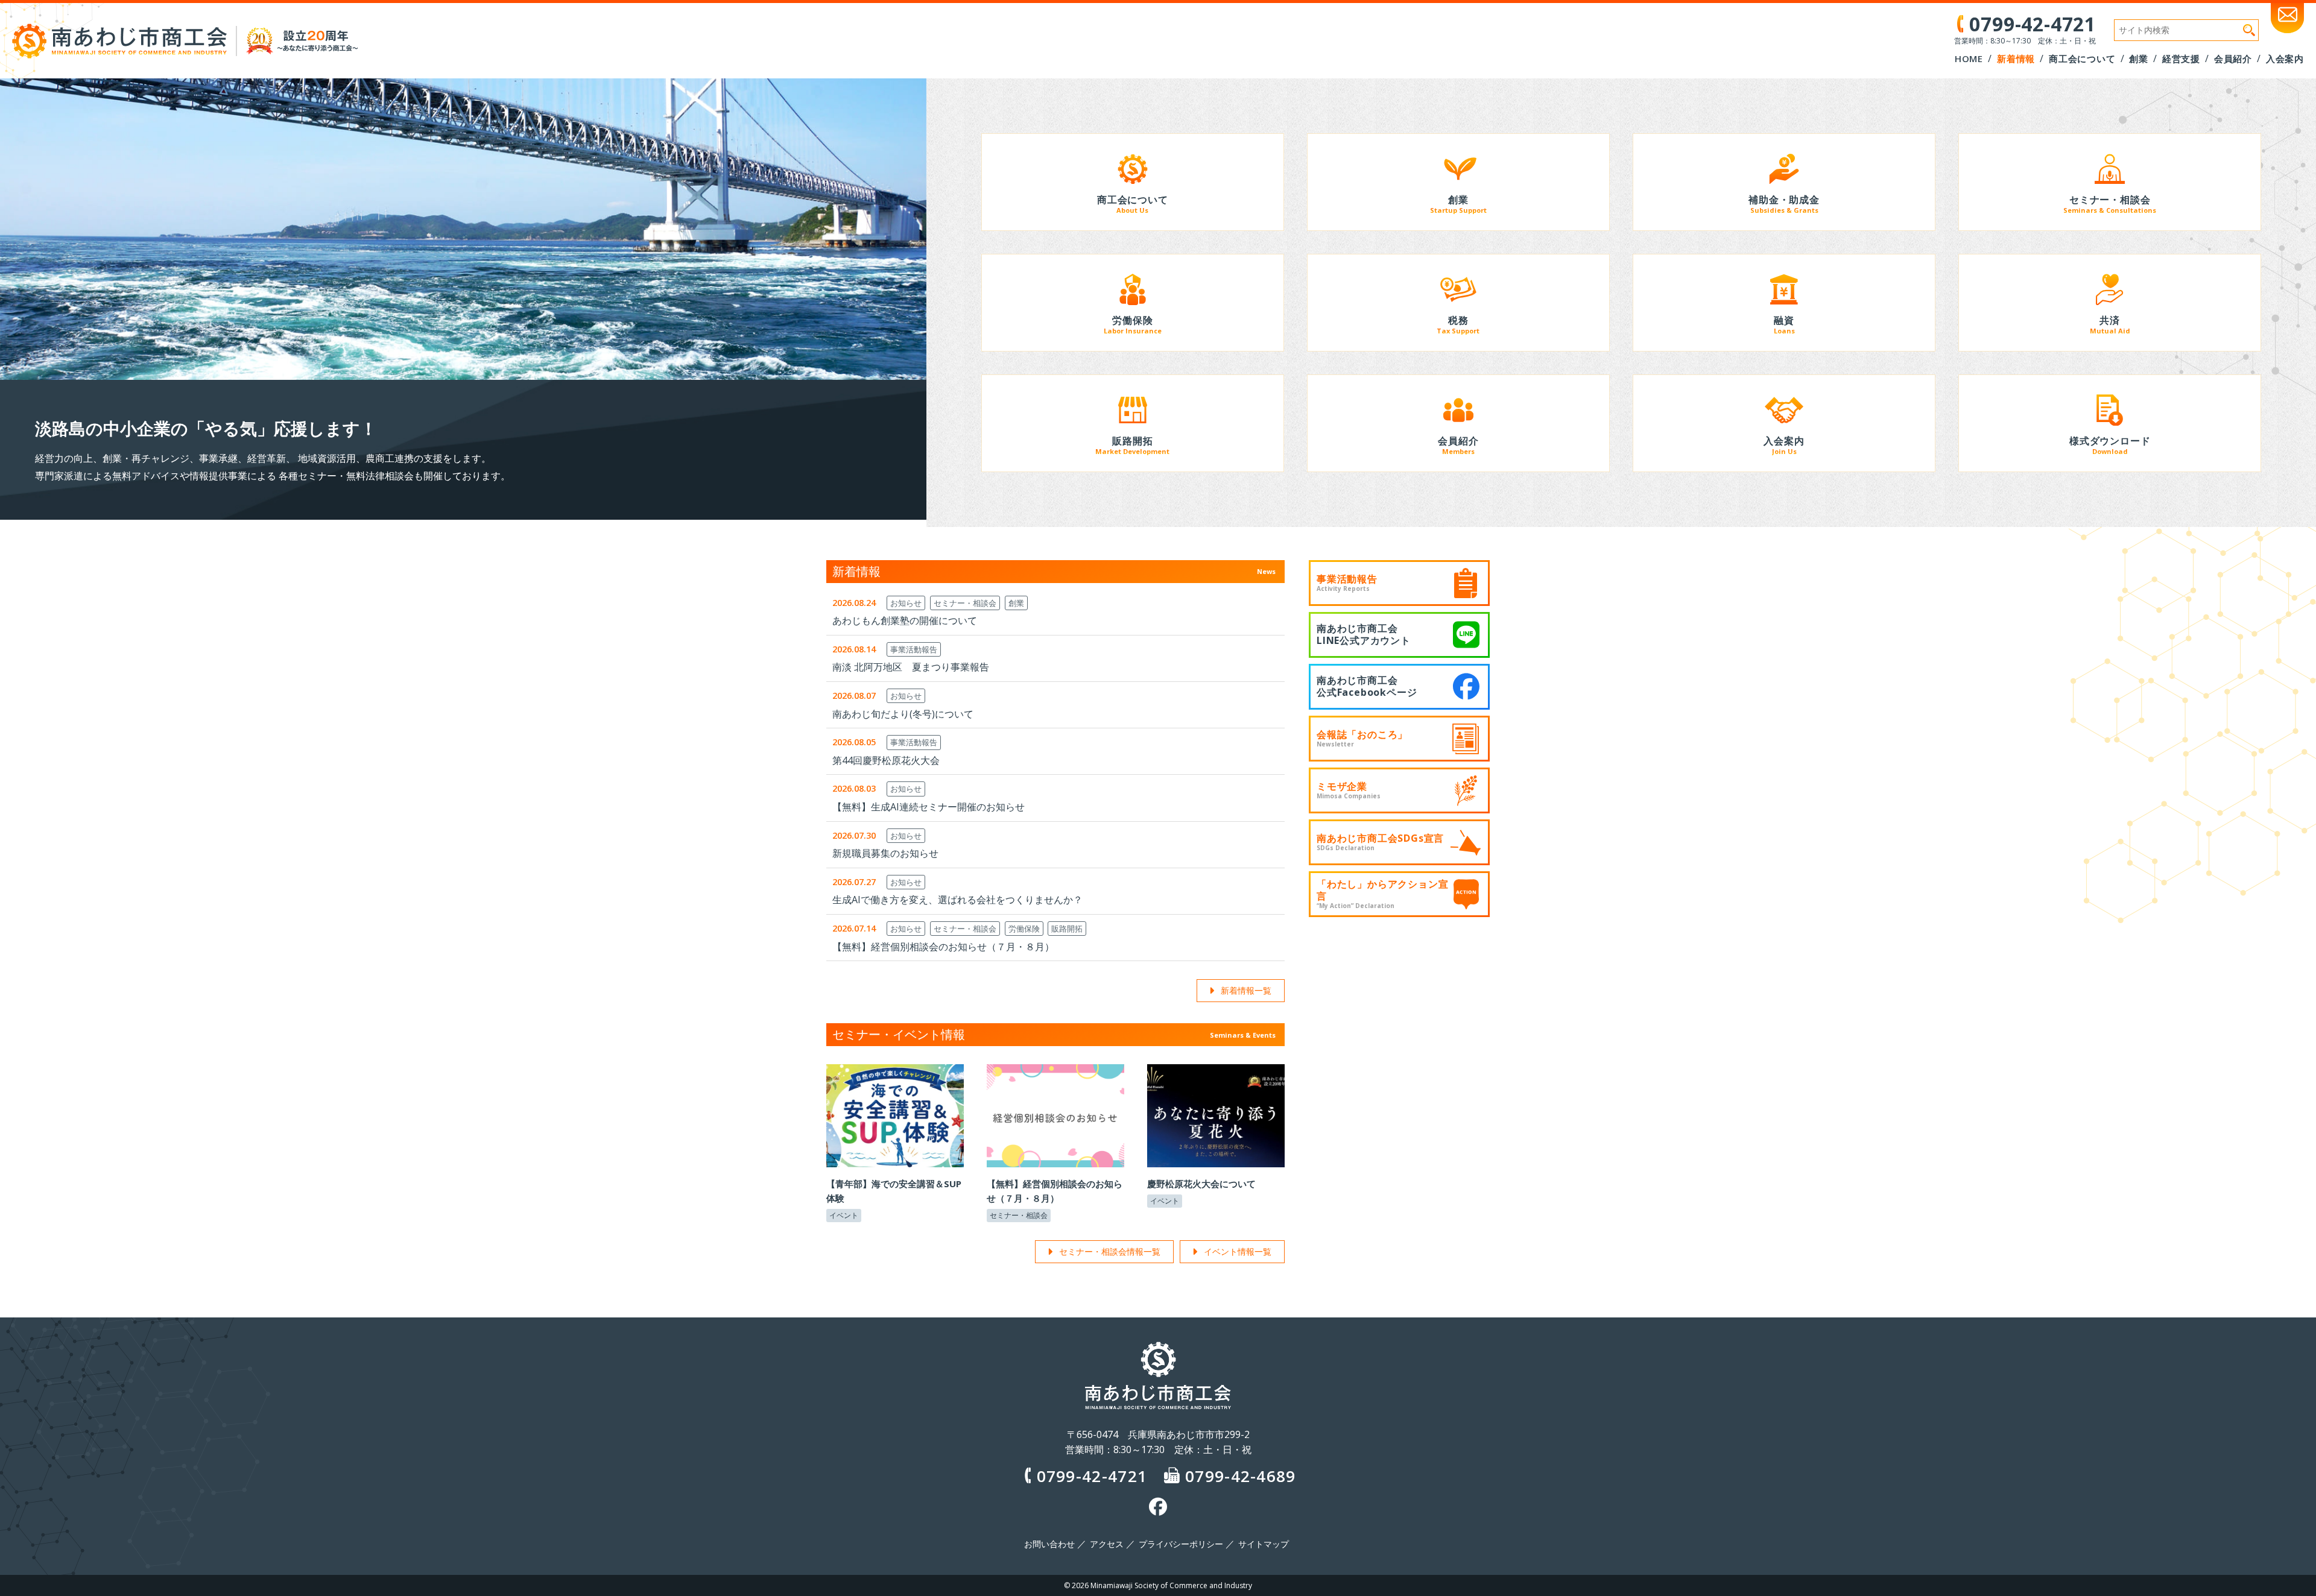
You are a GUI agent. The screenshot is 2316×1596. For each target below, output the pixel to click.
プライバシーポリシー (1181, 1544)
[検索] (2249, 30)
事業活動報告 (914, 649)
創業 (1016, 603)
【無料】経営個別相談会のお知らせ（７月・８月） (943, 947)
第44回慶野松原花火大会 (886, 760)
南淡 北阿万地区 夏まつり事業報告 (911, 667)
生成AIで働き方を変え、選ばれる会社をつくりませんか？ (957, 900)
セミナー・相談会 (965, 603)
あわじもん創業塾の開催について (905, 620)
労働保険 (1024, 929)
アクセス (1107, 1544)
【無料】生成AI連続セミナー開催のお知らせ (929, 807)
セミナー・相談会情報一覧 (1110, 1251)
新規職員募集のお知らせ (885, 853)
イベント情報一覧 (1238, 1251)
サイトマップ (1264, 1544)
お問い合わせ (1049, 1544)
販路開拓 (1067, 929)
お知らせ (906, 603)
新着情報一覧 (1246, 990)
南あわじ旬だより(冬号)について (903, 714)
